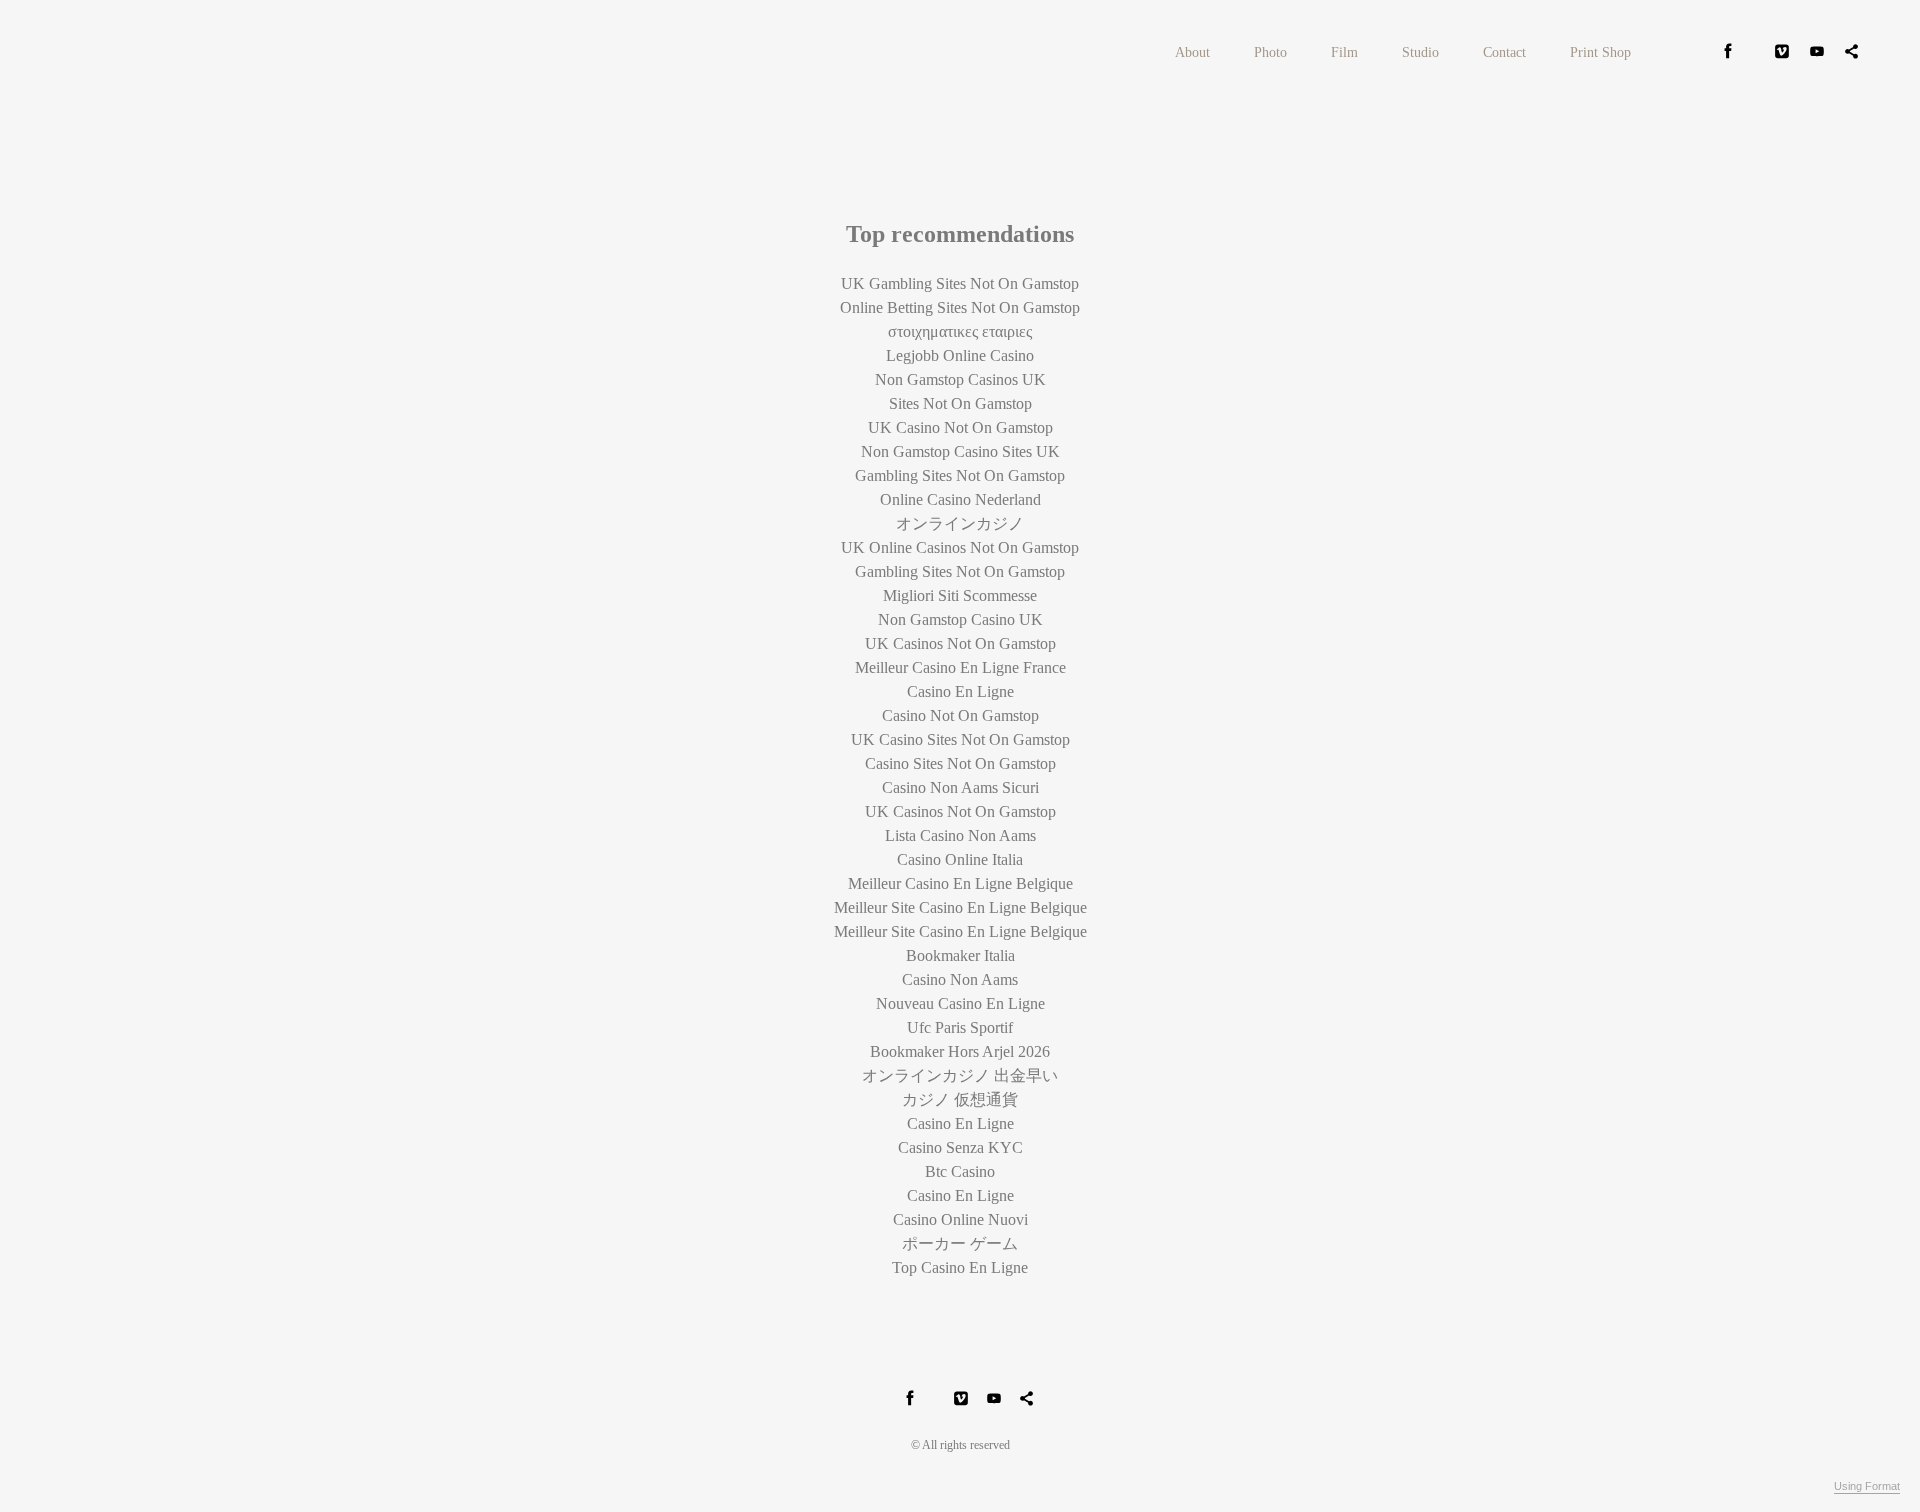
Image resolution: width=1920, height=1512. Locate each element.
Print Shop (1600, 52)
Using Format (1867, 1486)
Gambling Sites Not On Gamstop (960, 475)
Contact (1504, 52)
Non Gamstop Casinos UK (960, 379)
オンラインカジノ (960, 523)
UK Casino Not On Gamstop (960, 427)
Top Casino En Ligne (960, 1267)
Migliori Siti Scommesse (960, 595)
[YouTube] (1817, 54)
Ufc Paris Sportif (960, 1027)
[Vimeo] (1782, 54)
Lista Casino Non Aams (960, 835)
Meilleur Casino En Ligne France (960, 667)
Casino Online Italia (960, 859)
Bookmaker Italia (960, 955)
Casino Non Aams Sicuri (960, 787)
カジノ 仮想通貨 (960, 1099)
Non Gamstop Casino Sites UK (960, 451)
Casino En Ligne (960, 691)
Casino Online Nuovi (960, 1219)
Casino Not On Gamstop (960, 715)
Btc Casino (960, 1171)
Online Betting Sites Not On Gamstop (960, 307)
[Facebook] (1728, 54)
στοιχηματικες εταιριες (960, 331)
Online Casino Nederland (960, 499)
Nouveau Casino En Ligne (960, 1003)
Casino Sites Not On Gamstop (960, 763)
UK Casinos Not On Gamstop (960, 643)
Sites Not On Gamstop (960, 403)
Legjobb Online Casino (960, 355)
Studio (1420, 52)
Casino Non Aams (960, 979)
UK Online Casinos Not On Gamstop (960, 547)
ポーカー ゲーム (960, 1243)
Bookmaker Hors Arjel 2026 (960, 1051)
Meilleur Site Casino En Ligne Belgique (960, 907)
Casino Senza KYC (960, 1147)
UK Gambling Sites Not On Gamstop (960, 283)
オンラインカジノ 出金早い (960, 1075)
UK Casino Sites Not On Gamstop (960, 739)
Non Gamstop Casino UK (960, 619)
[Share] (1852, 54)
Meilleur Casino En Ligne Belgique (960, 883)
